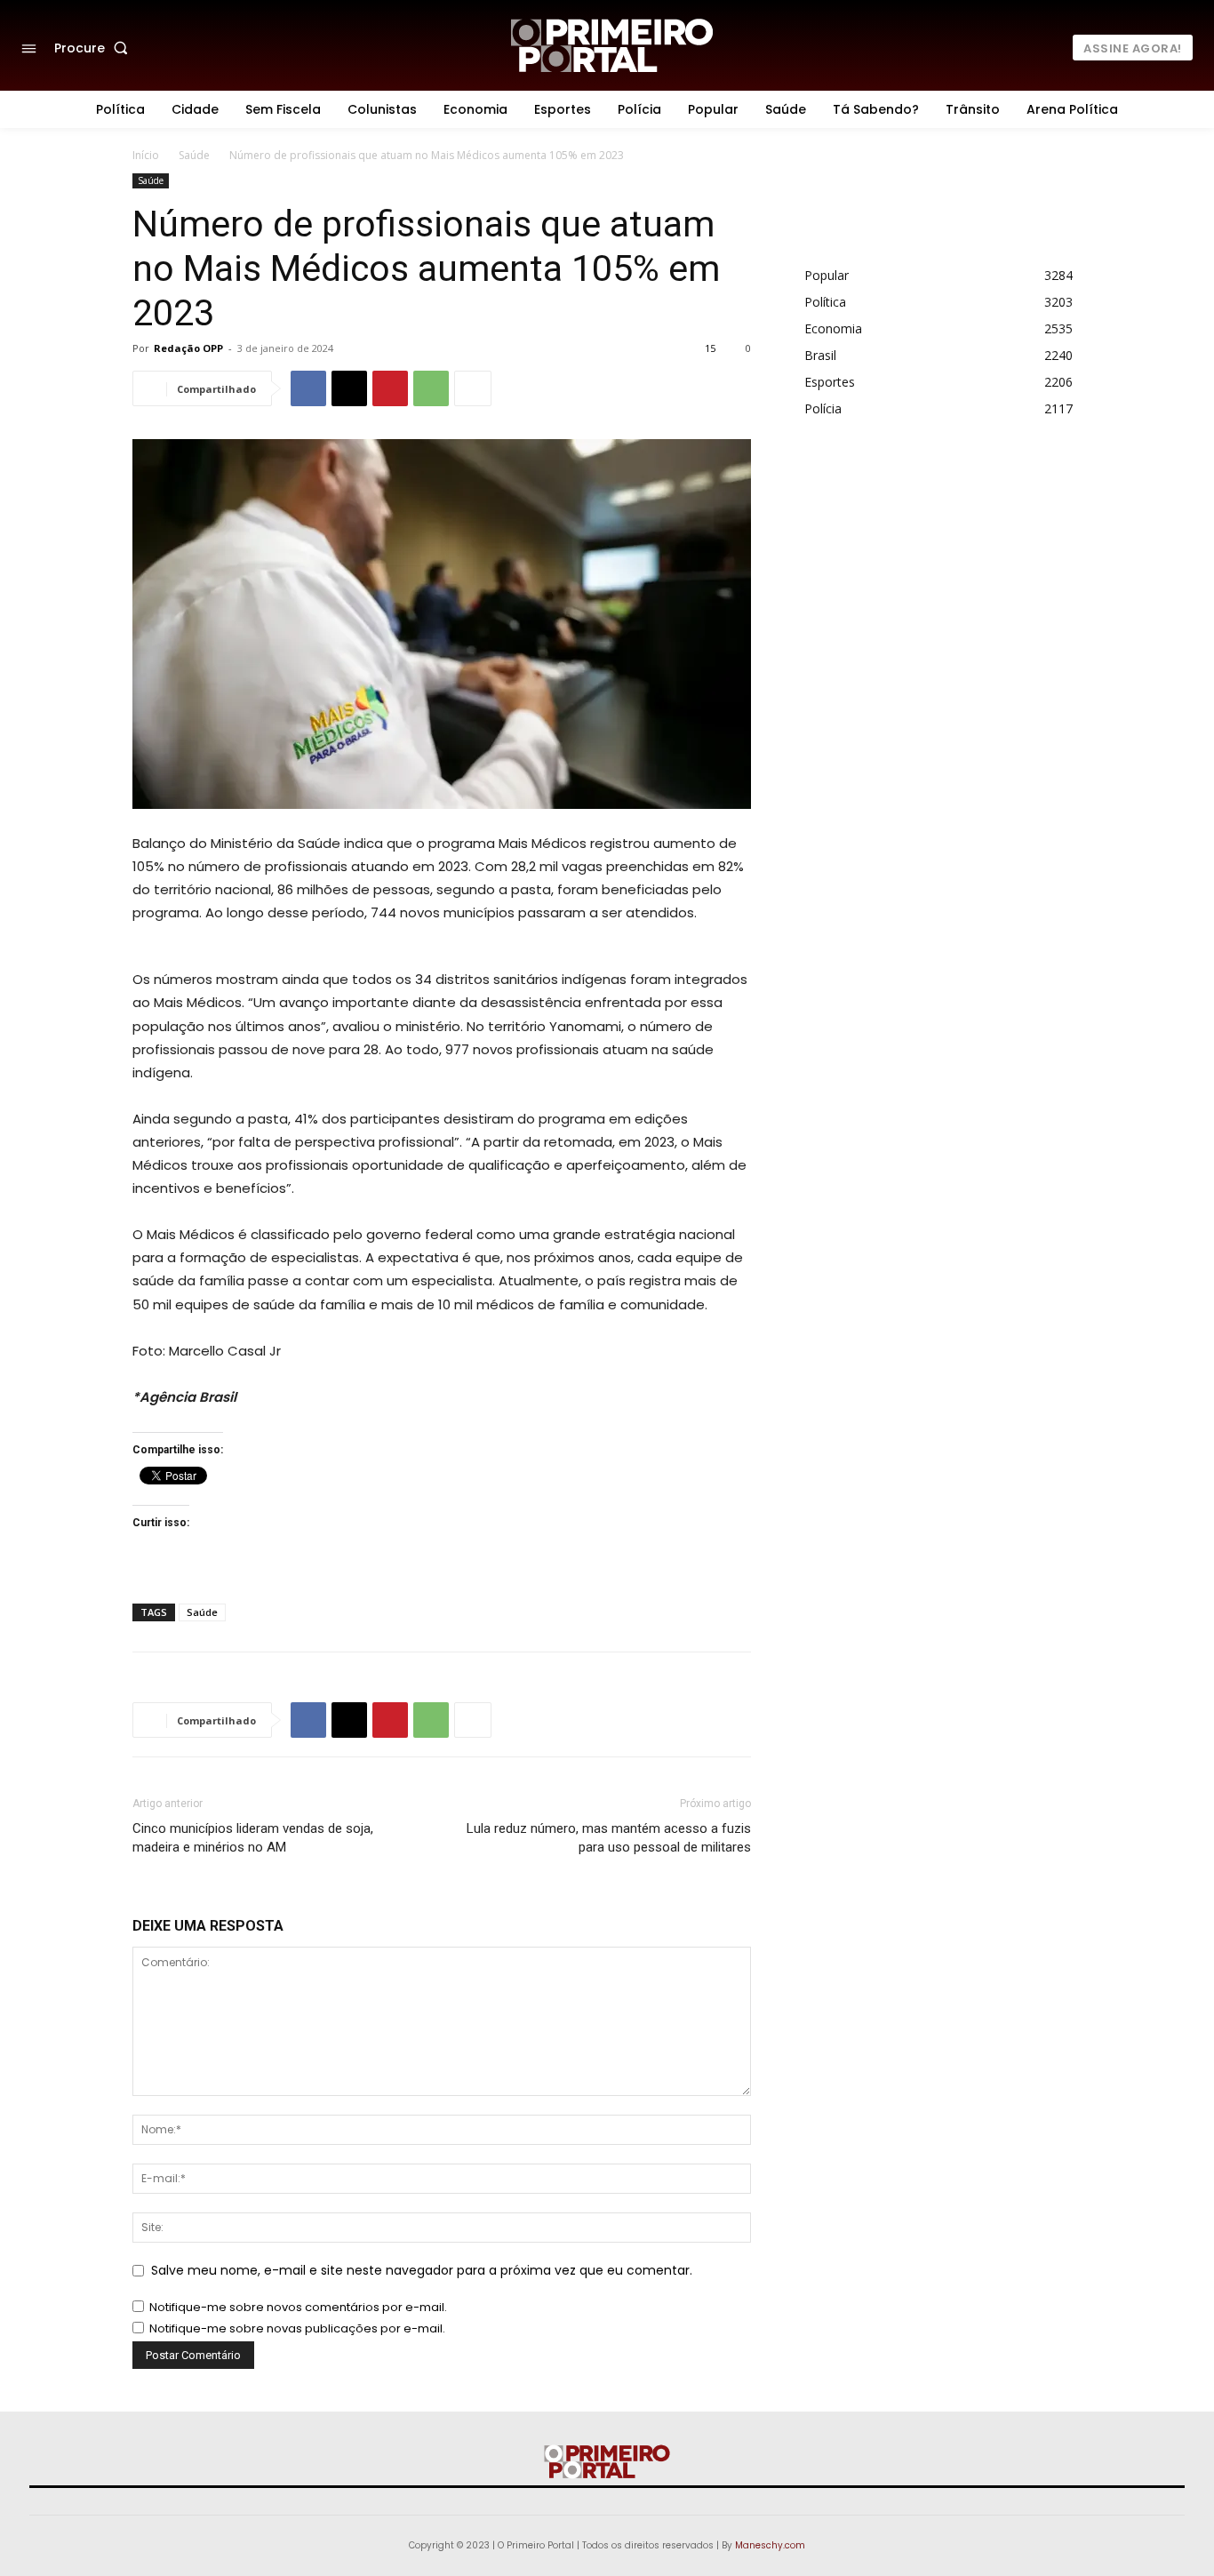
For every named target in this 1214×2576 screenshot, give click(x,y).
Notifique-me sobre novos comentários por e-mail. (298, 2307)
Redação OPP (188, 348)
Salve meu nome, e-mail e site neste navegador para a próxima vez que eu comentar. (422, 2270)
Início (146, 155)
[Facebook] (308, 388)
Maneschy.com (770, 2545)
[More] (473, 388)
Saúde (194, 155)
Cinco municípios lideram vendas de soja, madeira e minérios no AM (253, 1838)
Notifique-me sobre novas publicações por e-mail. (297, 2328)
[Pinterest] (390, 388)
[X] (349, 388)
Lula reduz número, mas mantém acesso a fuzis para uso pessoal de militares (609, 1838)
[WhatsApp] (431, 388)
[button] (95, 48)
